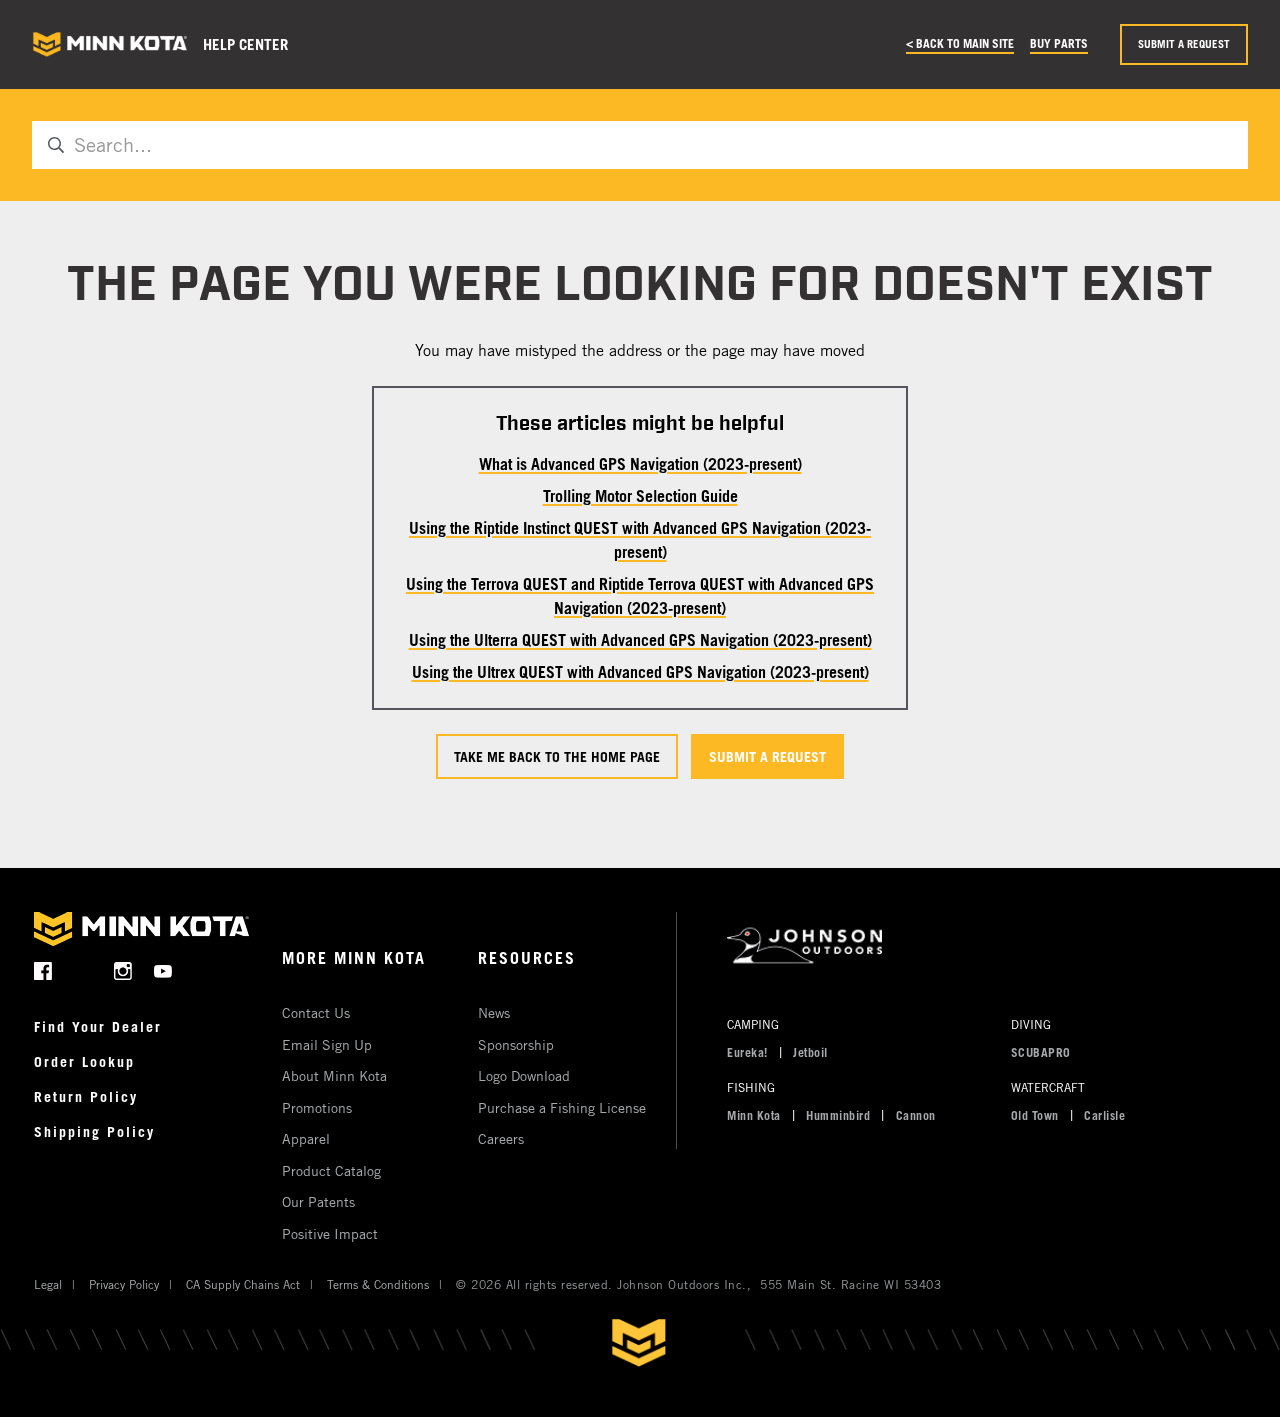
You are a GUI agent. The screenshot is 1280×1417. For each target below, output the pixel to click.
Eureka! (747, 1052)
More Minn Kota (354, 958)
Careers (501, 1138)
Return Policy (86, 1096)
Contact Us (316, 1012)
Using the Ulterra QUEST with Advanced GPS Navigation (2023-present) (640, 640)
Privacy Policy (124, 1284)
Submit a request (1184, 44)
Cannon (916, 1115)
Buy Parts (1059, 43)
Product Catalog (331, 1170)
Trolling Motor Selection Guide (640, 496)
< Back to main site (960, 43)
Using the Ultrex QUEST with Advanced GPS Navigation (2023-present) (640, 672)
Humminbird (838, 1115)
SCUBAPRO (1041, 1052)
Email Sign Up (327, 1044)
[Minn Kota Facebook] (43, 970)
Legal (48, 1284)
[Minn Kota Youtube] (163, 970)
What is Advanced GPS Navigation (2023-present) (640, 464)
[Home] (109, 44)
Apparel (306, 1138)
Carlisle (1104, 1115)
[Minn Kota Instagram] (123, 970)
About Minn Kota (334, 1075)
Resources (527, 958)
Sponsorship (516, 1044)
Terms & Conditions (378, 1284)
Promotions (317, 1107)
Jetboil (810, 1052)
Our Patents (318, 1201)
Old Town (1035, 1115)
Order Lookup (84, 1061)
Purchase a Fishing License (562, 1107)
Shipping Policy (94, 1131)
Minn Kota (754, 1115)
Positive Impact (330, 1233)
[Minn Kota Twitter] (83, 970)
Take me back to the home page (557, 756)
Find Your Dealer (98, 1026)
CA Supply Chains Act (243, 1284)
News (494, 1012)
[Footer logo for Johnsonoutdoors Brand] (980, 946)
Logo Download (524, 1075)
